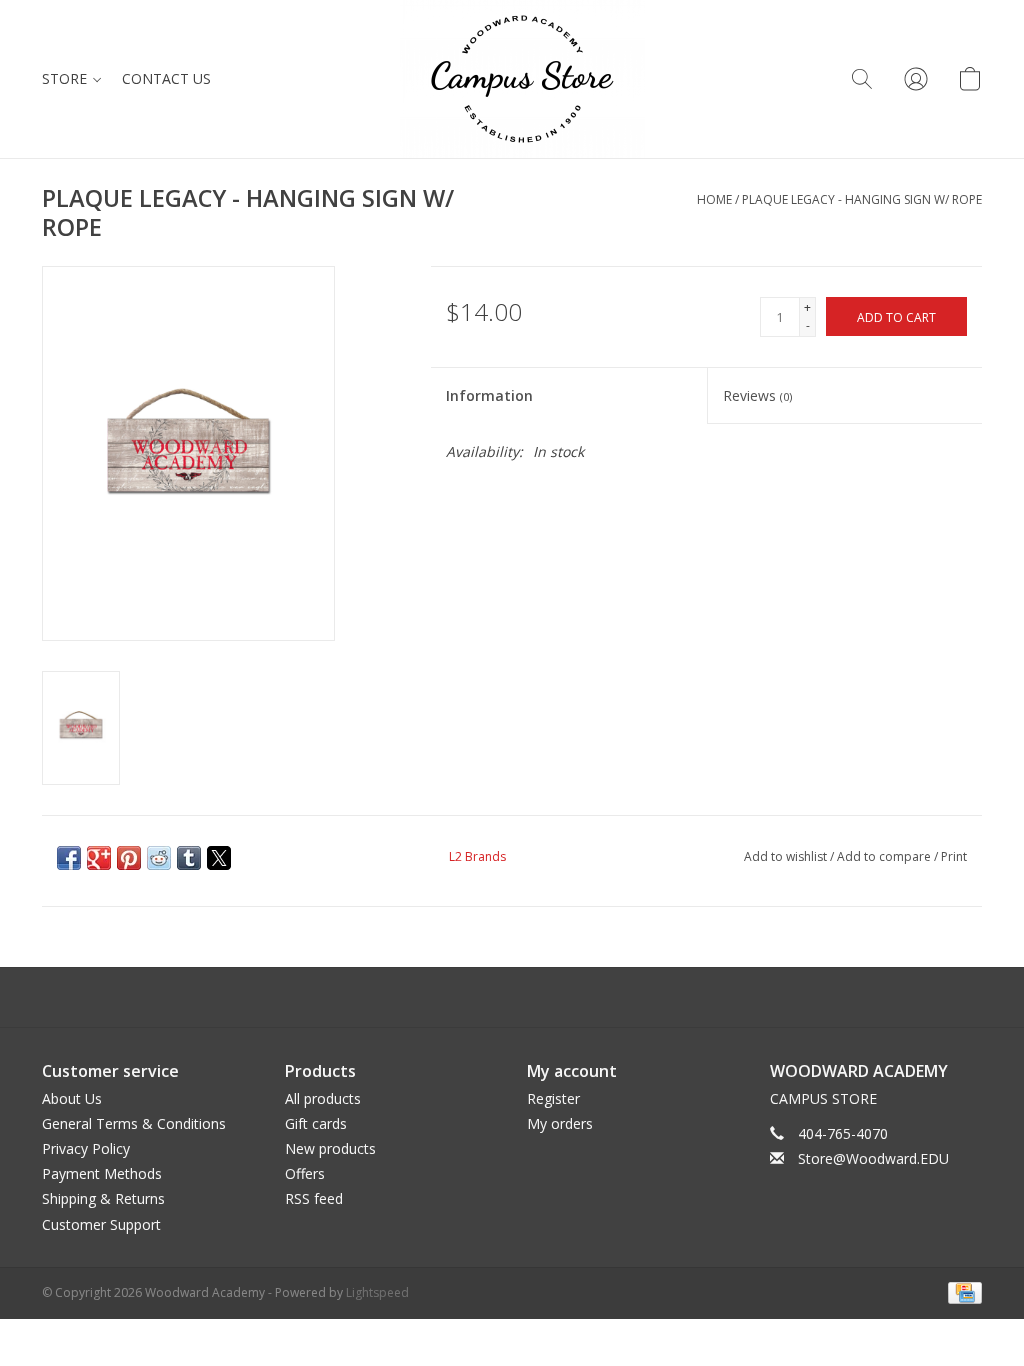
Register (553, 1098)
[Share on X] (219, 858)
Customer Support (101, 1224)
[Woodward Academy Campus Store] (522, 79)
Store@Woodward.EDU (873, 1158)
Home (714, 199)
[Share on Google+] (99, 858)
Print (954, 856)
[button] (862, 79)
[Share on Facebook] (69, 858)
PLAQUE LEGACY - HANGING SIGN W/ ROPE (862, 199)
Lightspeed (377, 1292)
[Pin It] (129, 858)
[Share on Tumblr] (189, 858)
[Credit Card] (961, 1291)
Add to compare (885, 856)
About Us (72, 1098)
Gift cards (316, 1123)
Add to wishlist (787, 856)
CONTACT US (166, 78)
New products (330, 1148)
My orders (560, 1123)
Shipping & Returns (103, 1198)
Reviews (757, 395)
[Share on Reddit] (159, 858)
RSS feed (314, 1198)
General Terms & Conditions (134, 1123)
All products (323, 1098)
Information (489, 395)
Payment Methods (102, 1173)
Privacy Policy (86, 1148)
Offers (305, 1173)
